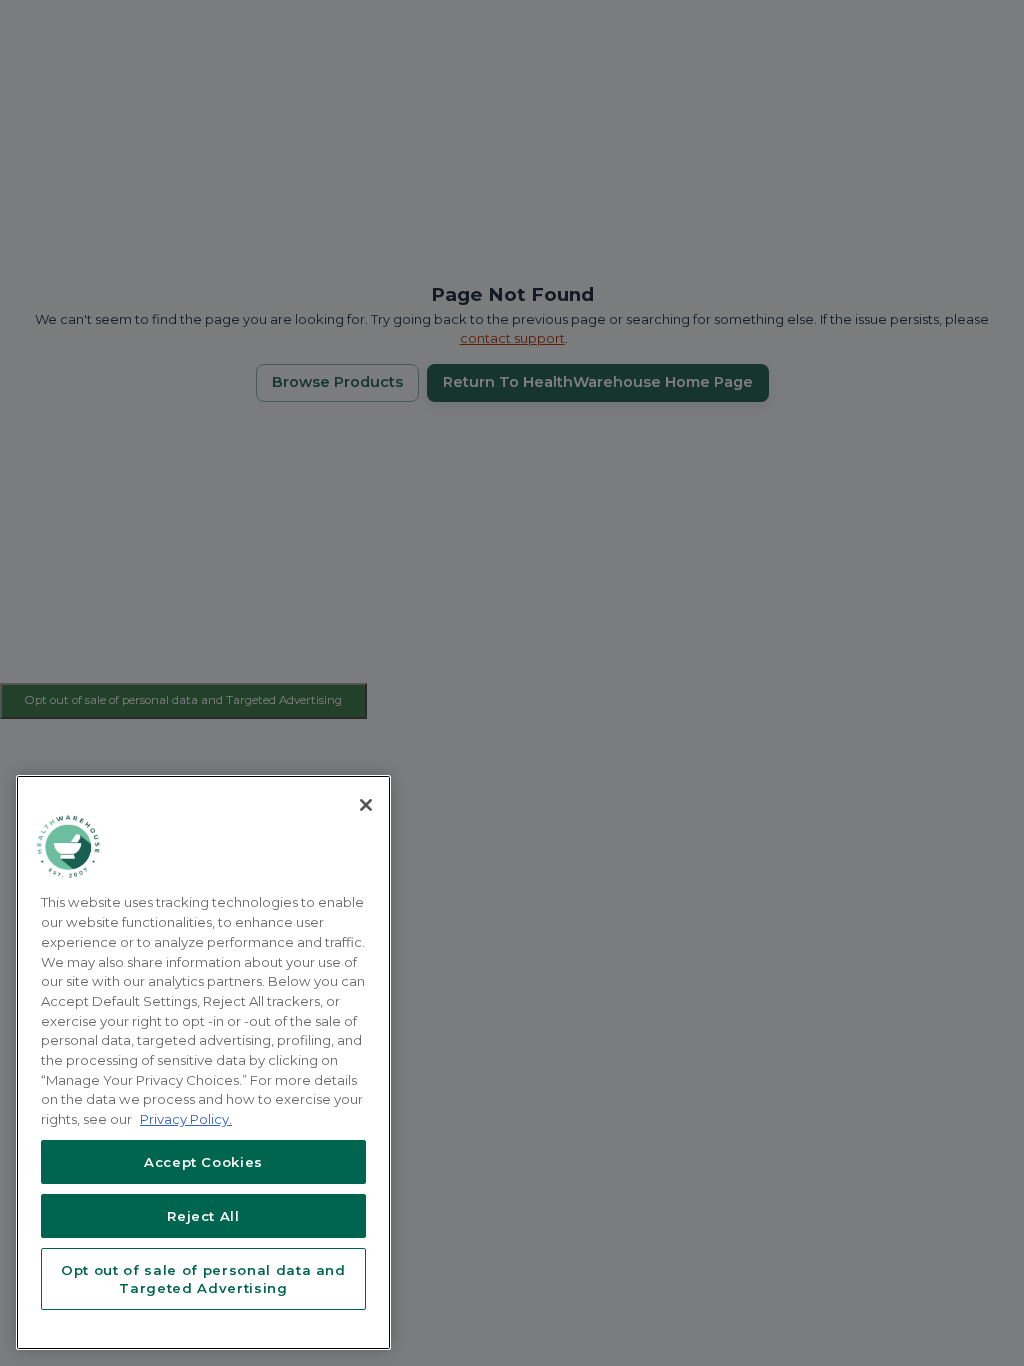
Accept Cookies (203, 1162)
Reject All (203, 1216)
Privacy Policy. (186, 1119)
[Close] (366, 805)
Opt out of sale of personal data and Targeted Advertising (203, 1279)
